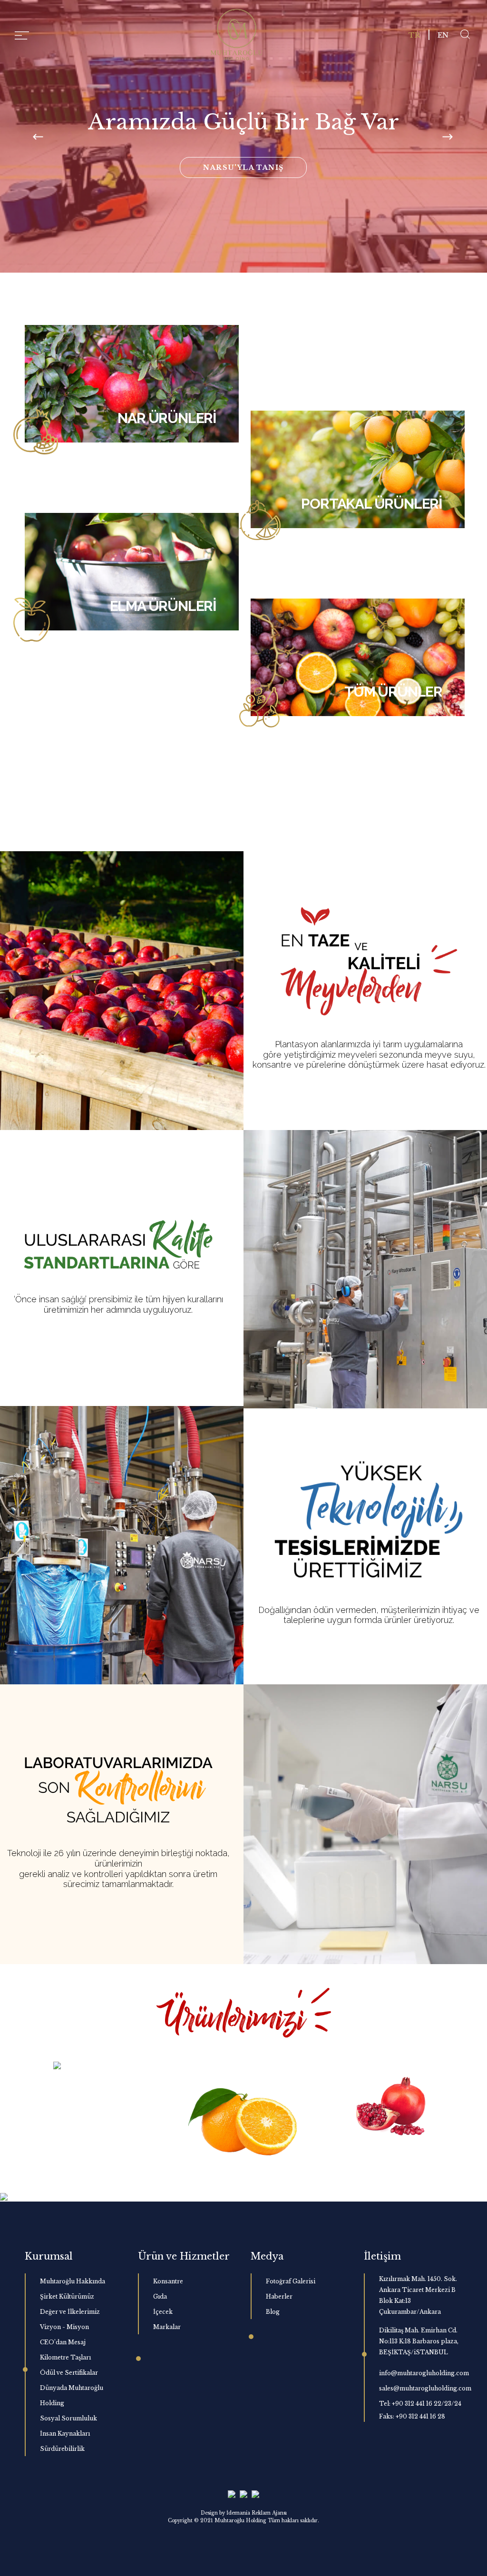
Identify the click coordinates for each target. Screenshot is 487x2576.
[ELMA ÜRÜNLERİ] (132, 570)
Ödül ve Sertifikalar (69, 2373)
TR (414, 35)
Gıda (160, 2296)
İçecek (163, 2312)
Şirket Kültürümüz (67, 2296)
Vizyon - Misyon (64, 2327)
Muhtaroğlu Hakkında (73, 2281)
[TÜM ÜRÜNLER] (358, 656)
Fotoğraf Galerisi (291, 2281)
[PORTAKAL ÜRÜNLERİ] (358, 469)
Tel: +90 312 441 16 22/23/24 (420, 2404)
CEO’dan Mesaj (63, 2342)
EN (443, 35)
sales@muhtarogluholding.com (425, 2388)
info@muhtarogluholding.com (424, 2373)
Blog (273, 2312)
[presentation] (39, 137)
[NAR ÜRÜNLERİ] (132, 383)
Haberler (279, 2296)
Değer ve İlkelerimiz (70, 2312)
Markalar (167, 2327)
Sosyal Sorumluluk (68, 2418)
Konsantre (168, 2281)
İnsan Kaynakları (65, 2433)
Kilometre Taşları (65, 2357)
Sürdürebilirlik (62, 2449)
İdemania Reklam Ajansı (257, 2513)
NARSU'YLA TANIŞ (243, 167)
